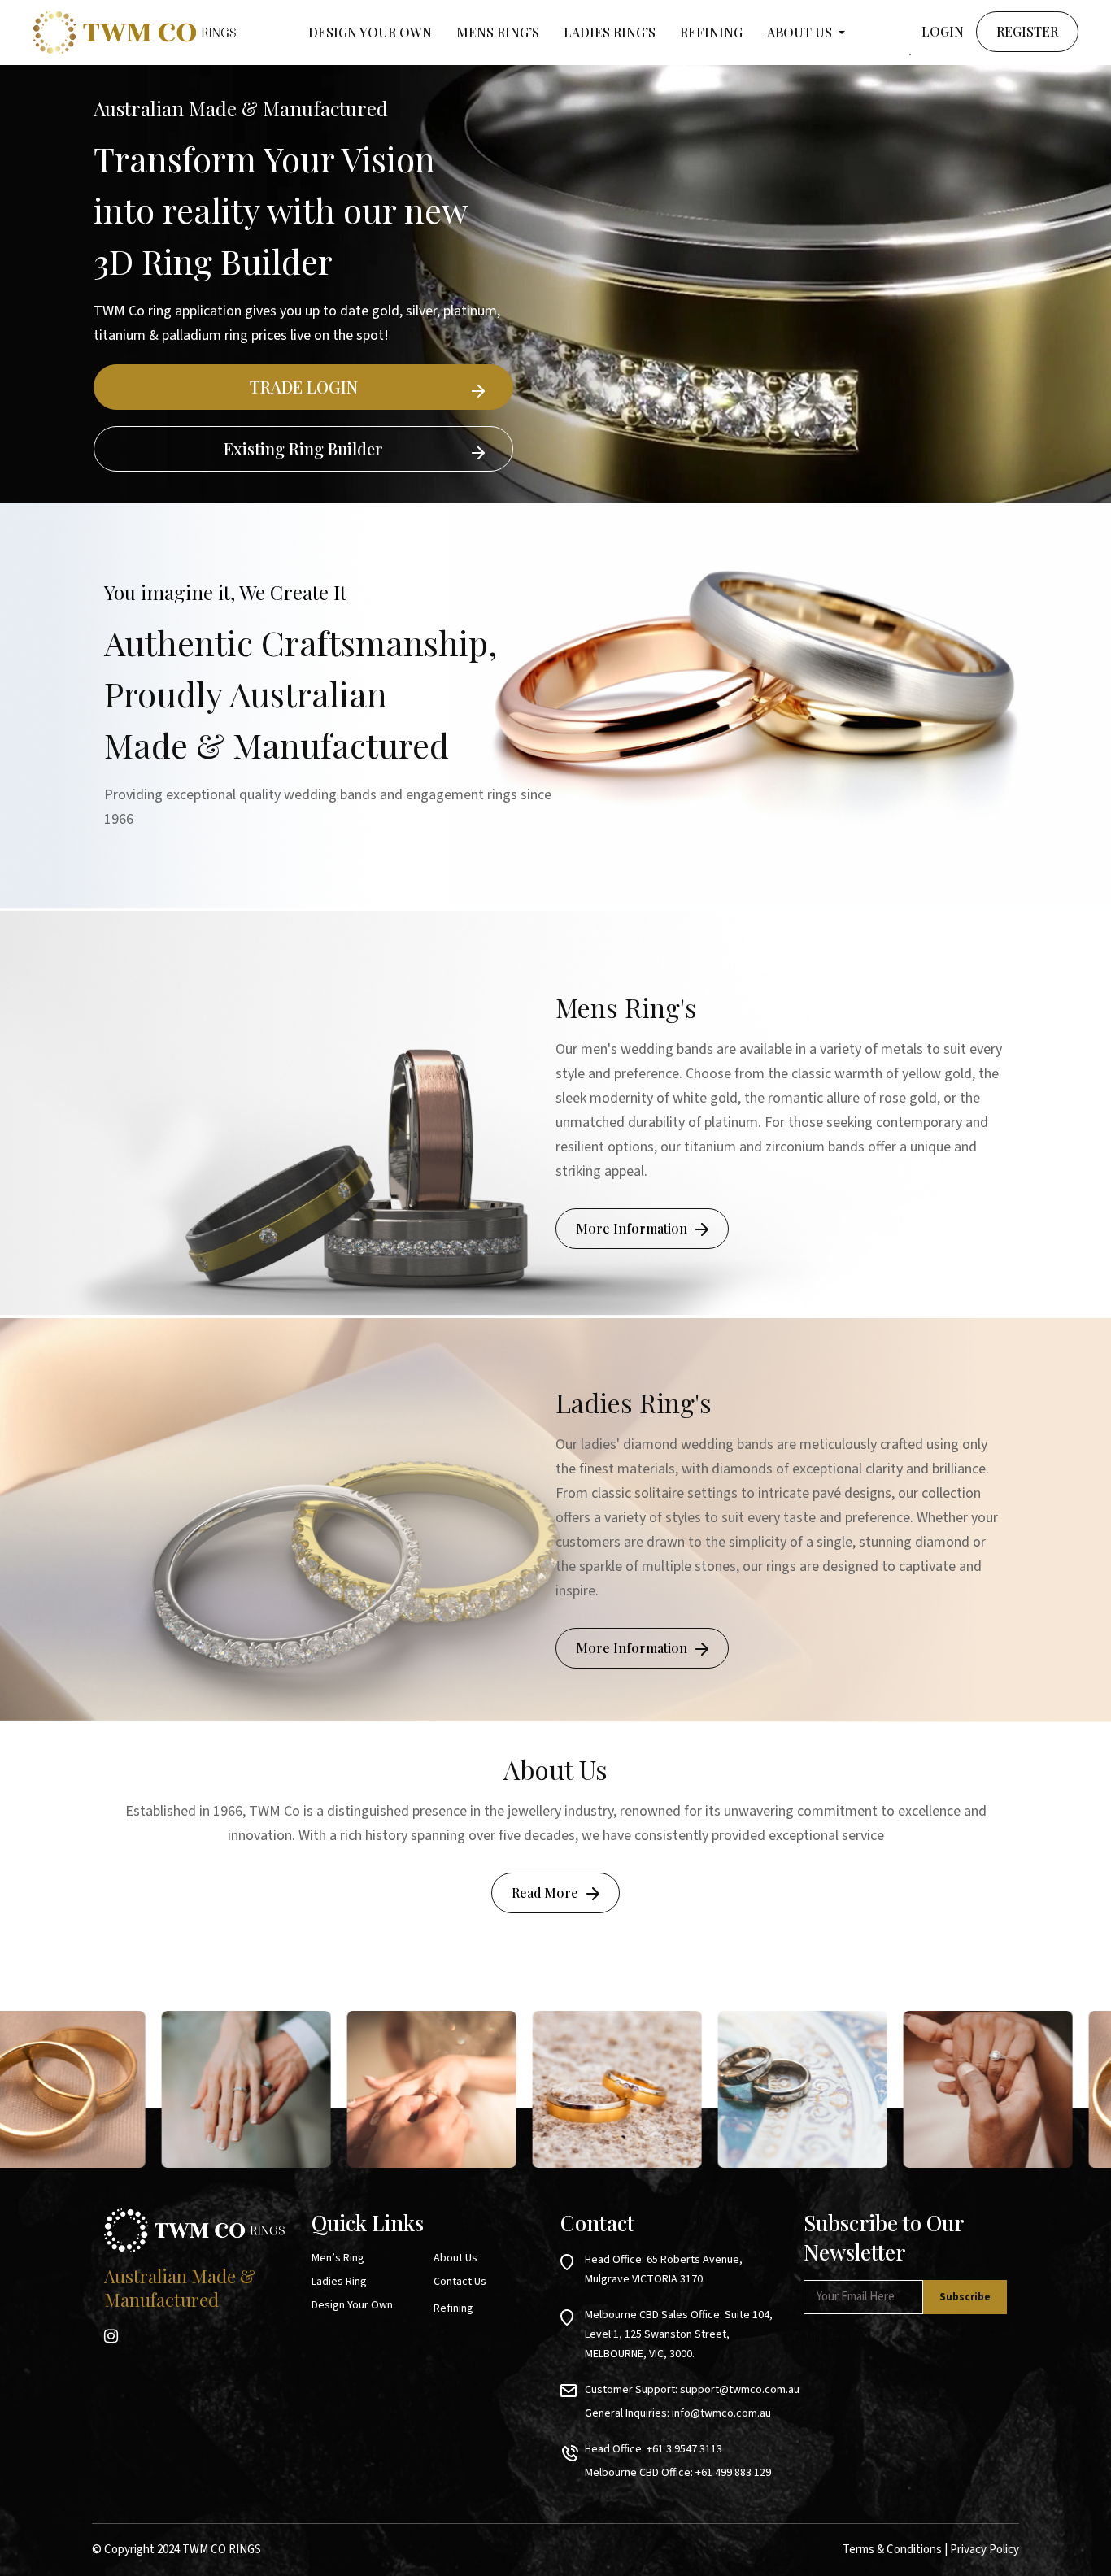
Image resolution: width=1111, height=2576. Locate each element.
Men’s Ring (338, 2258)
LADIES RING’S (610, 32)
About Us (455, 2258)
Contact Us (460, 2282)
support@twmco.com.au (740, 2390)
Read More (545, 1893)
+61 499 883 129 (733, 2473)
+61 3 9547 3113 (684, 2449)
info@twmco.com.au (721, 2413)
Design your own (370, 32)
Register (1027, 31)
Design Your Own (352, 2305)
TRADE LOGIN (304, 387)
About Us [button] (801, 32)
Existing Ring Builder (303, 448)
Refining (711, 32)
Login (943, 31)
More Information (632, 1228)
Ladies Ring (339, 2282)
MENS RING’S (498, 32)
